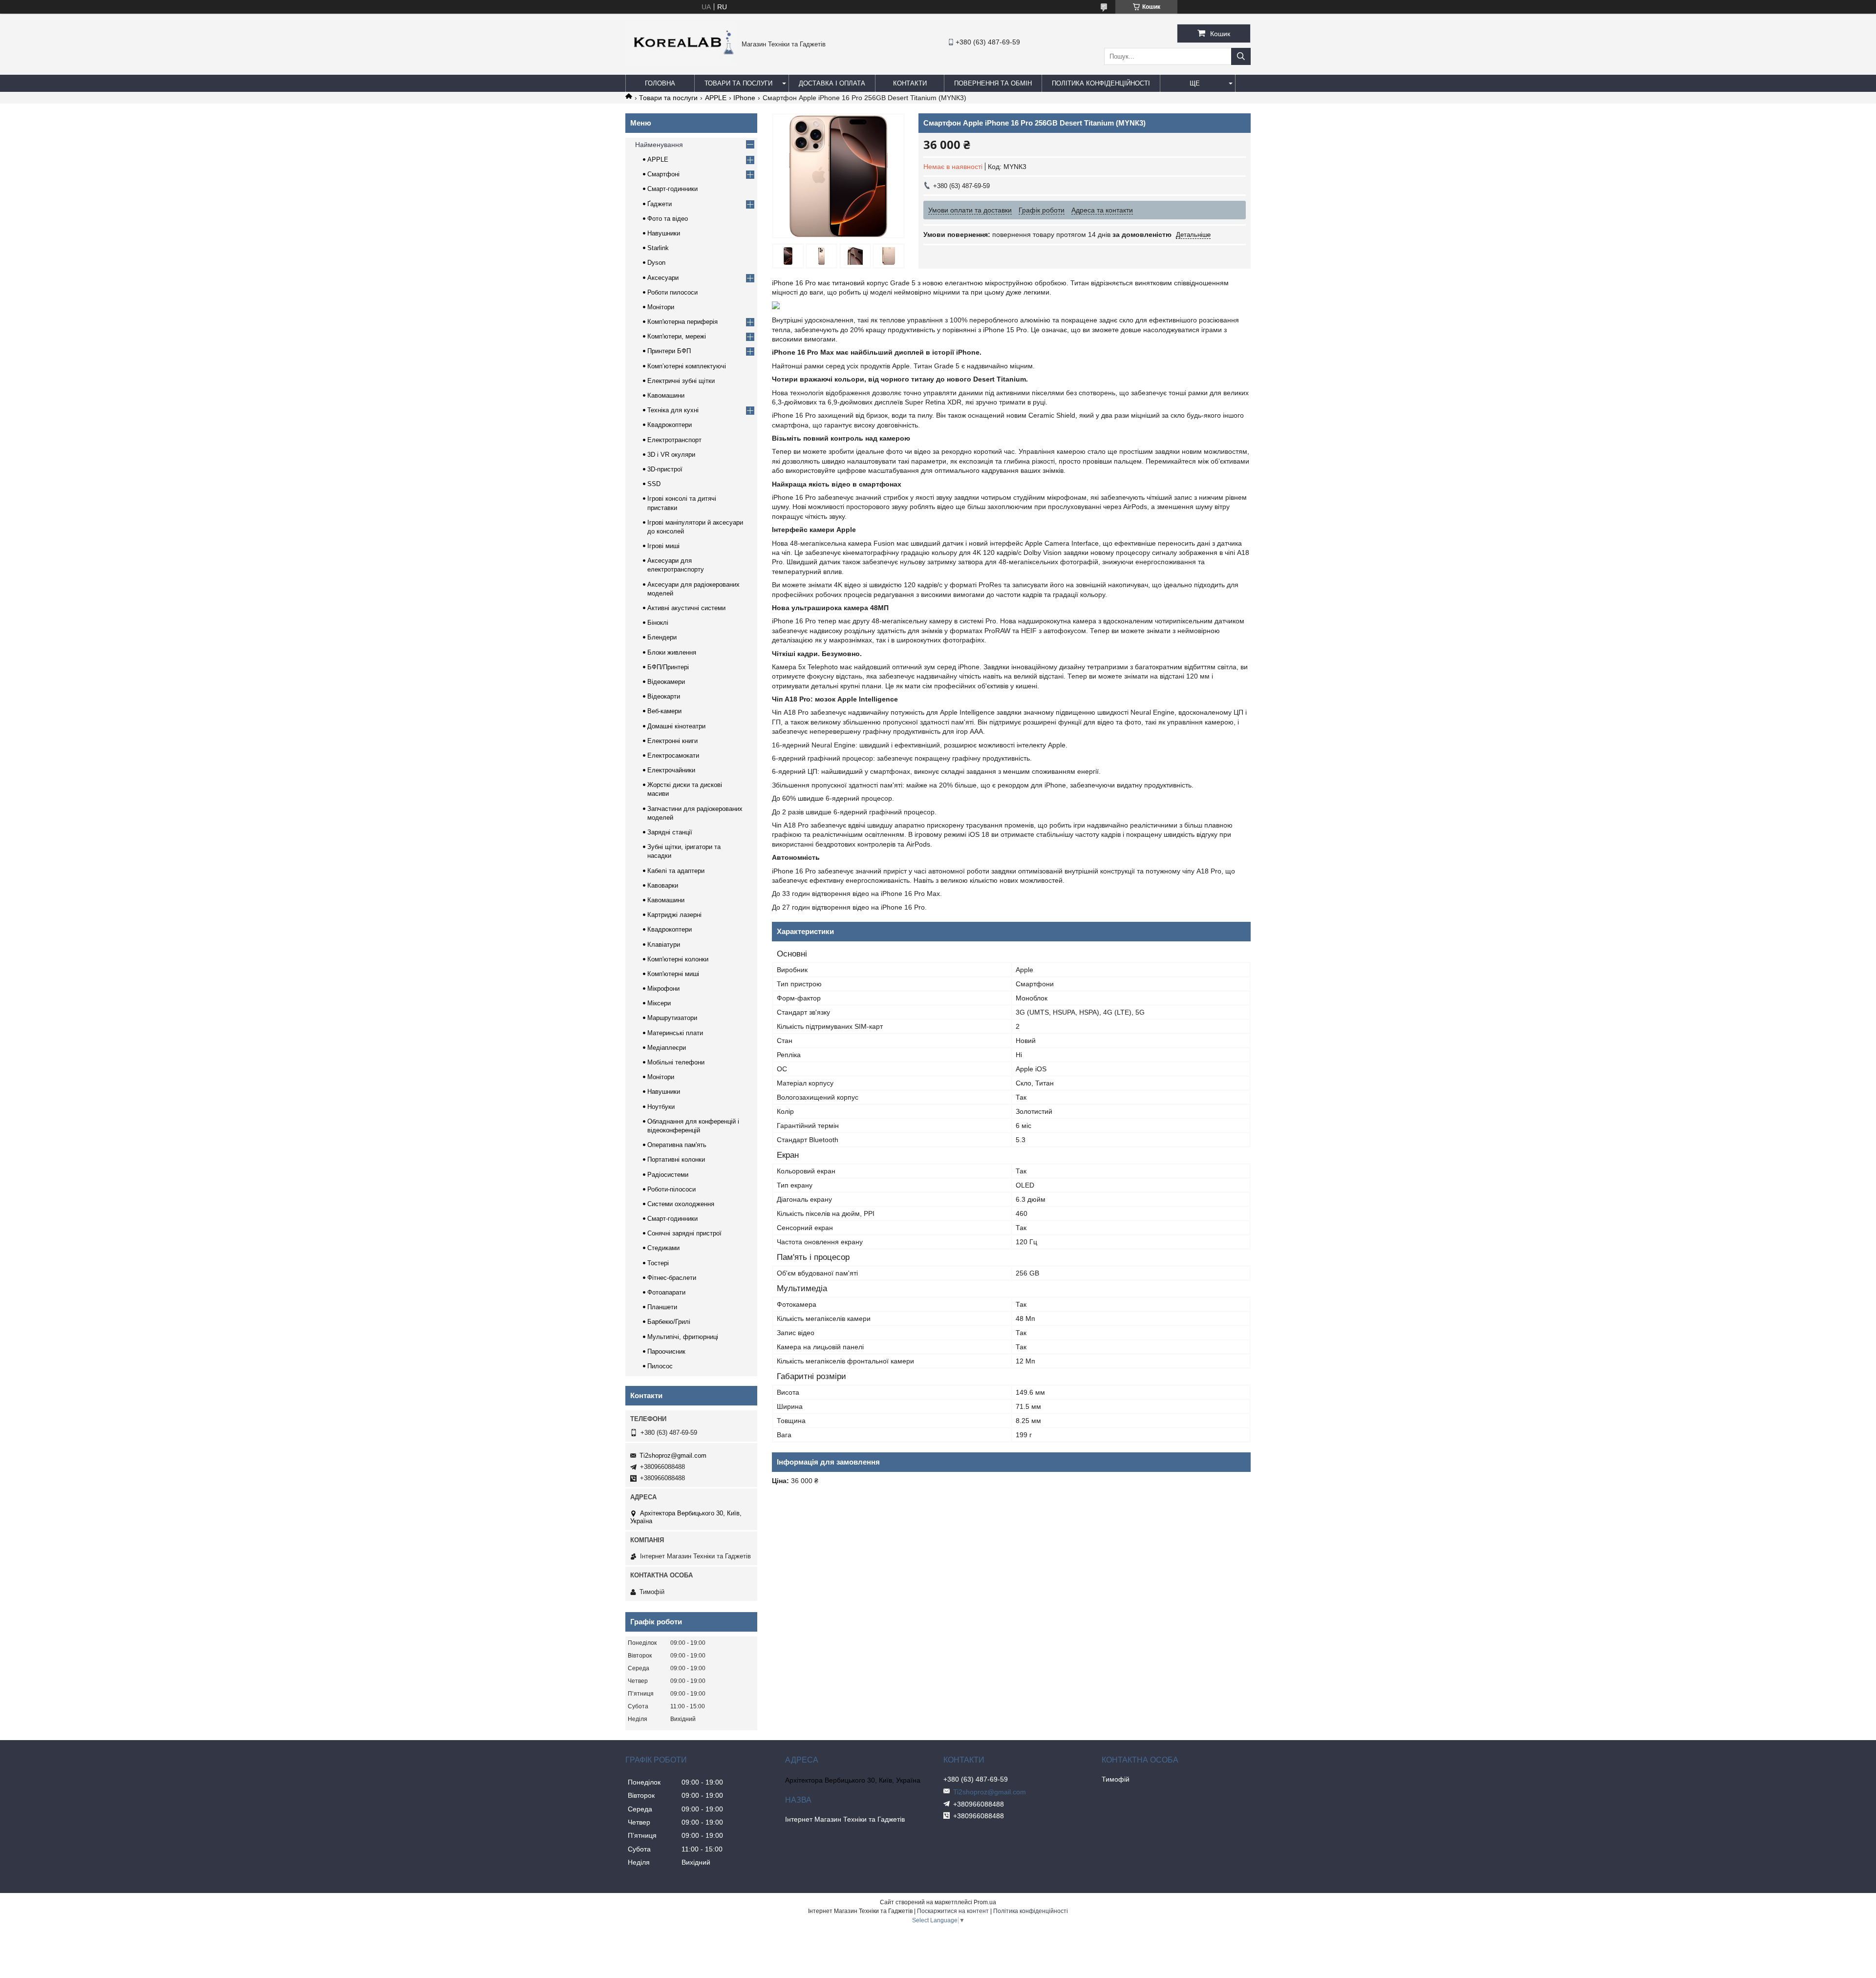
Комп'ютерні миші (673, 974)
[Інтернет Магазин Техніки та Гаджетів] (681, 64)
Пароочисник (666, 1351)
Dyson (656, 263)
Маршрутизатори (672, 1018)
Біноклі (658, 623)
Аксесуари (663, 278)
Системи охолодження (681, 1204)
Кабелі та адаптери (676, 871)
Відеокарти (664, 696)
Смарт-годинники (672, 189)
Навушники (664, 233)
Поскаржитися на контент (953, 1911)
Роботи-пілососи (672, 1189)
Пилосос (660, 1366)
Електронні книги (672, 741)
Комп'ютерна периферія (682, 322)
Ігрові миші (663, 546)
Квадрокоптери (670, 425)
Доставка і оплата (832, 83)
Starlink (658, 248)
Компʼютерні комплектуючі (687, 366)
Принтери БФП (669, 351)
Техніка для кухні (673, 410)
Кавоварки (663, 885)
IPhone (744, 98)
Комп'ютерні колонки (678, 959)
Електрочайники (671, 770)
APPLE (716, 98)
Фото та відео (668, 219)
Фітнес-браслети (672, 1278)
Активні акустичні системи (686, 608)
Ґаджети (660, 204)
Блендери (662, 637)
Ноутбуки (661, 1107)
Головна (660, 83)
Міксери (659, 1003)
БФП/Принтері (668, 667)
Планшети (662, 1307)
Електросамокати (673, 755)
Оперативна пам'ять (677, 1145)
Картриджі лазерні (674, 915)
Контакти (910, 83)
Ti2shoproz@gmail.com (673, 1456)
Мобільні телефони (676, 1062)
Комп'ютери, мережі (677, 336)
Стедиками (663, 1248)
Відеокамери (666, 682)
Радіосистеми (668, 1175)
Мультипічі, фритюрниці (683, 1337)
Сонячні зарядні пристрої (684, 1233)
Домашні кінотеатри (676, 726)
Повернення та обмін (993, 83)
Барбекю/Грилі (669, 1322)
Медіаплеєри (667, 1048)
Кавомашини (666, 395)
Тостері (658, 1263)
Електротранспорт (674, 440)
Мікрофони (663, 989)
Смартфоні (663, 174)
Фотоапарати (666, 1292)
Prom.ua (985, 1902)
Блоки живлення (672, 652)
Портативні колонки (676, 1159)
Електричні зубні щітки (681, 381)
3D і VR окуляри (671, 455)
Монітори (661, 307)
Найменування (659, 145)
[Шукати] (1241, 56)
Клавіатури (664, 945)
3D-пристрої (665, 469)
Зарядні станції (670, 832)
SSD (654, 484)
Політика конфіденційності (1101, 83)
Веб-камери (664, 711)
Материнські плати (675, 1033)
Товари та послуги (738, 83)
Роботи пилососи (672, 292)
